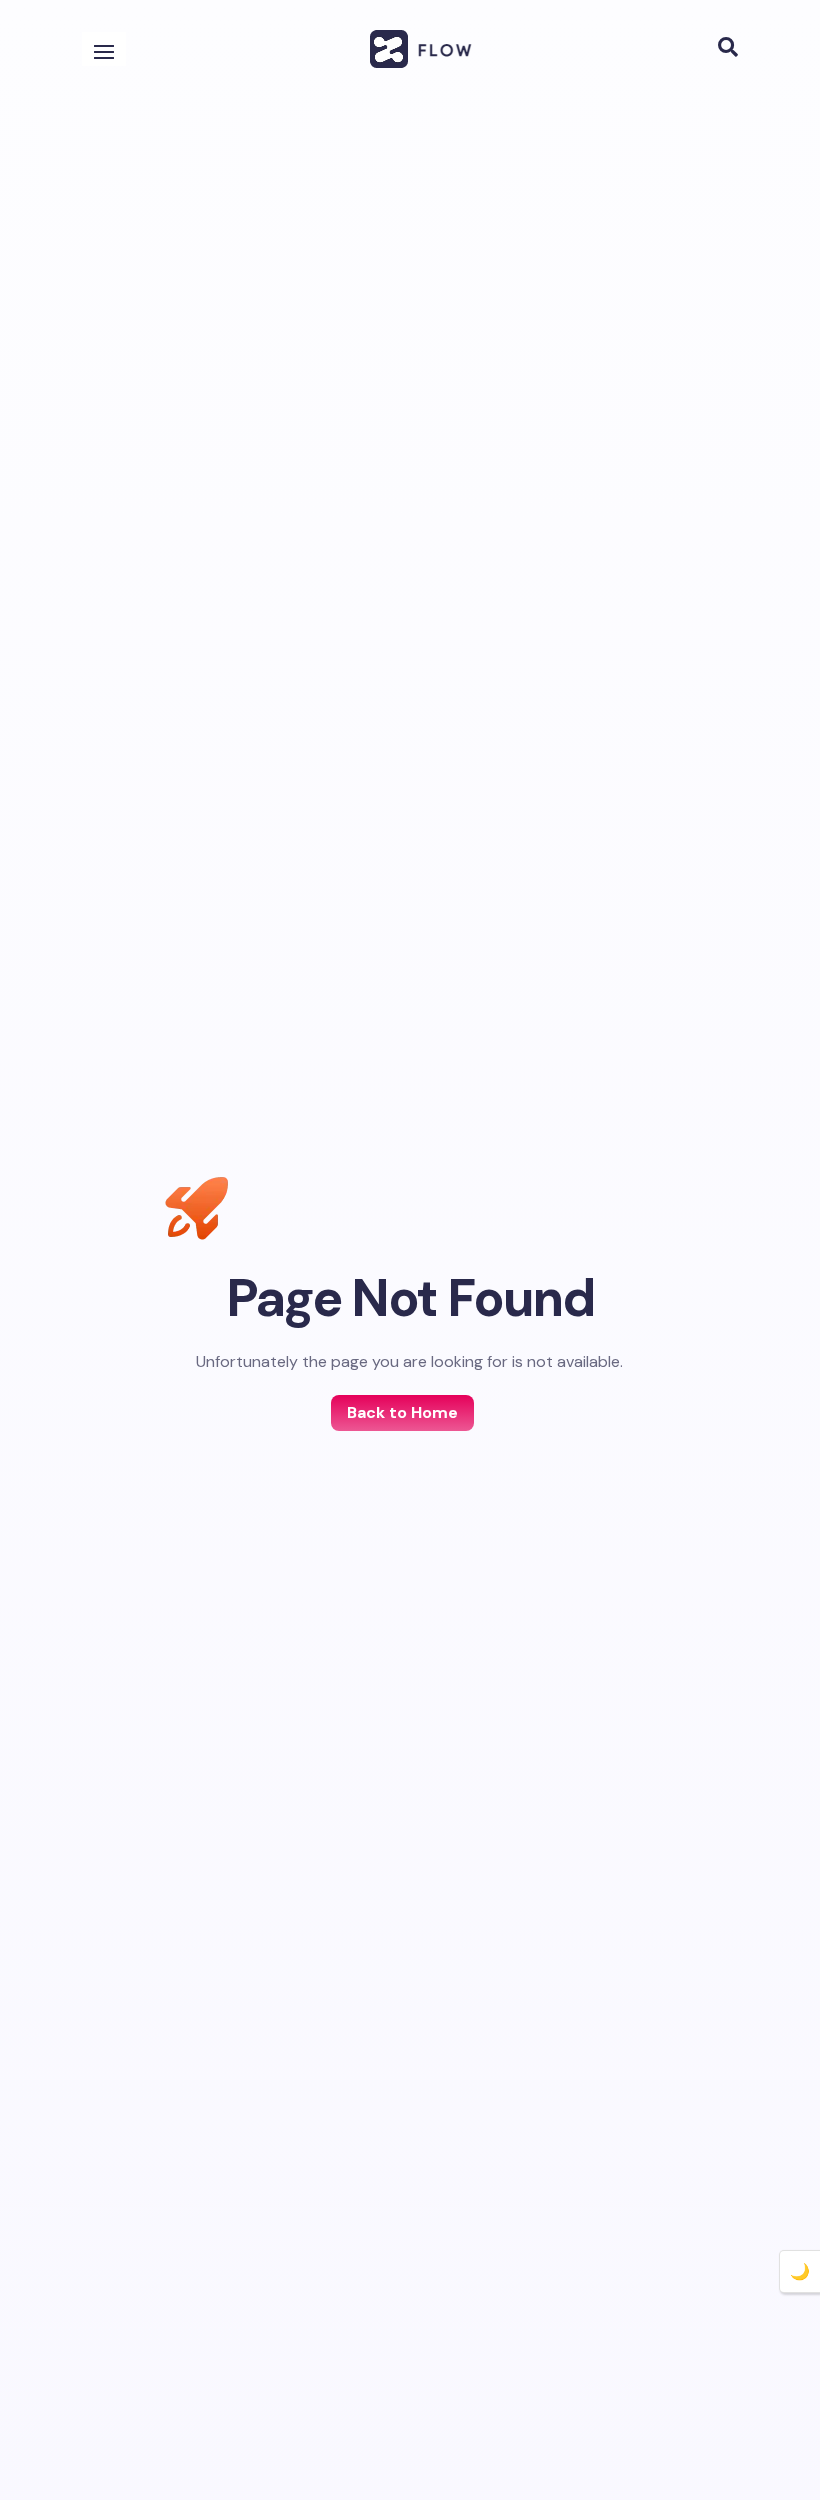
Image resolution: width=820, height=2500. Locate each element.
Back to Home (402, 1412)
